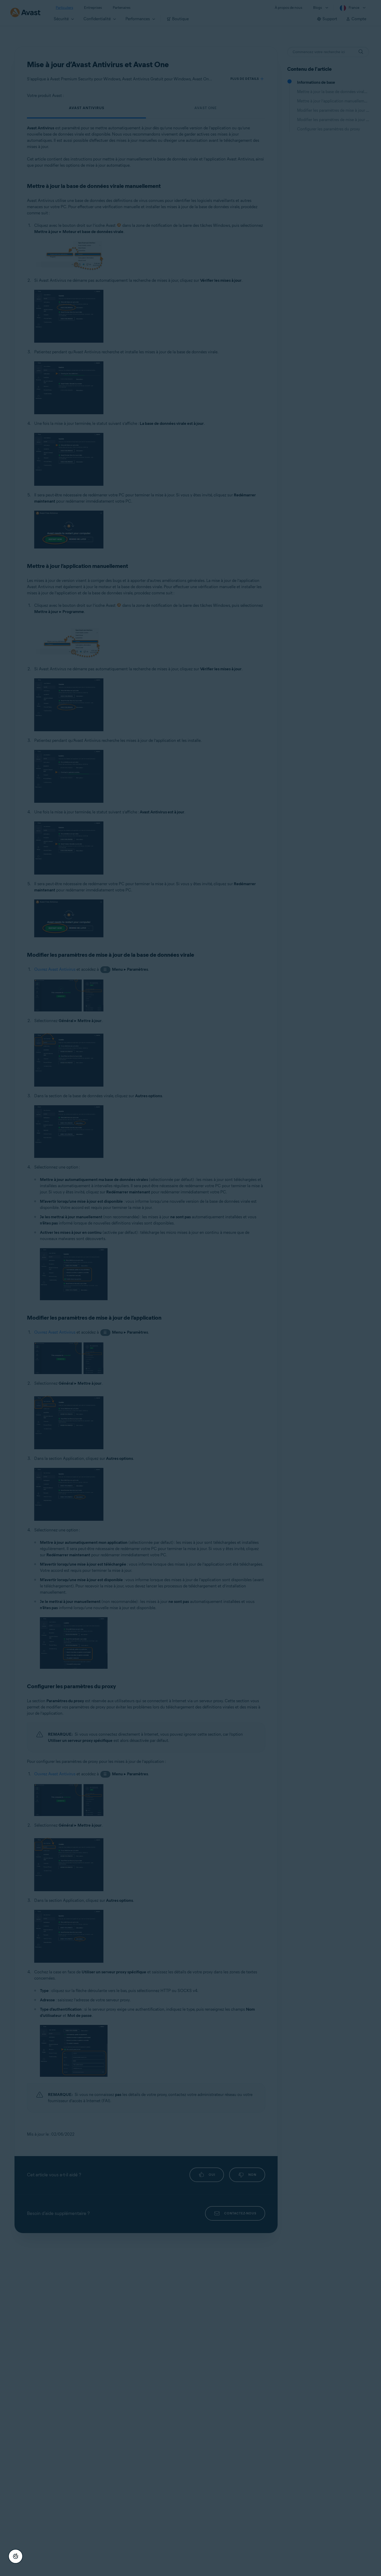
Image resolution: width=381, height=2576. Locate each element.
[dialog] (190, 1288)
